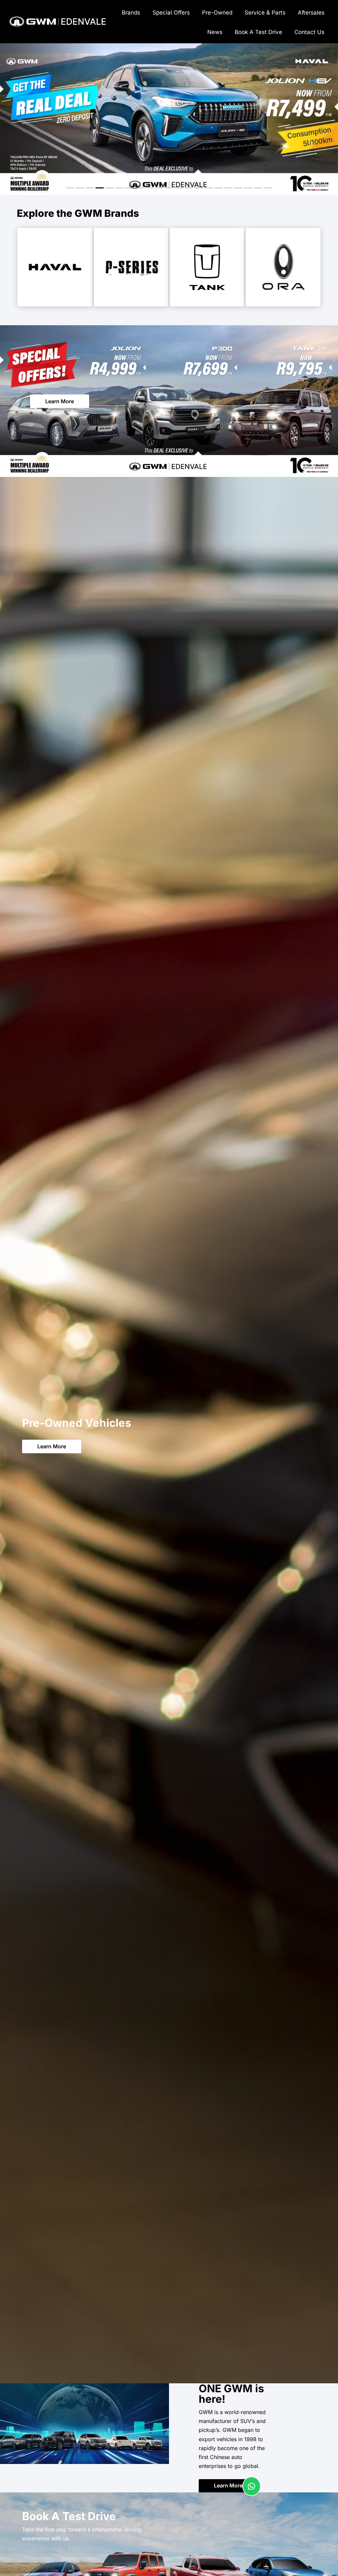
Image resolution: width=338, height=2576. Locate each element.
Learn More (60, 401)
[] (252, 2494)
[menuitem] (131, 12)
